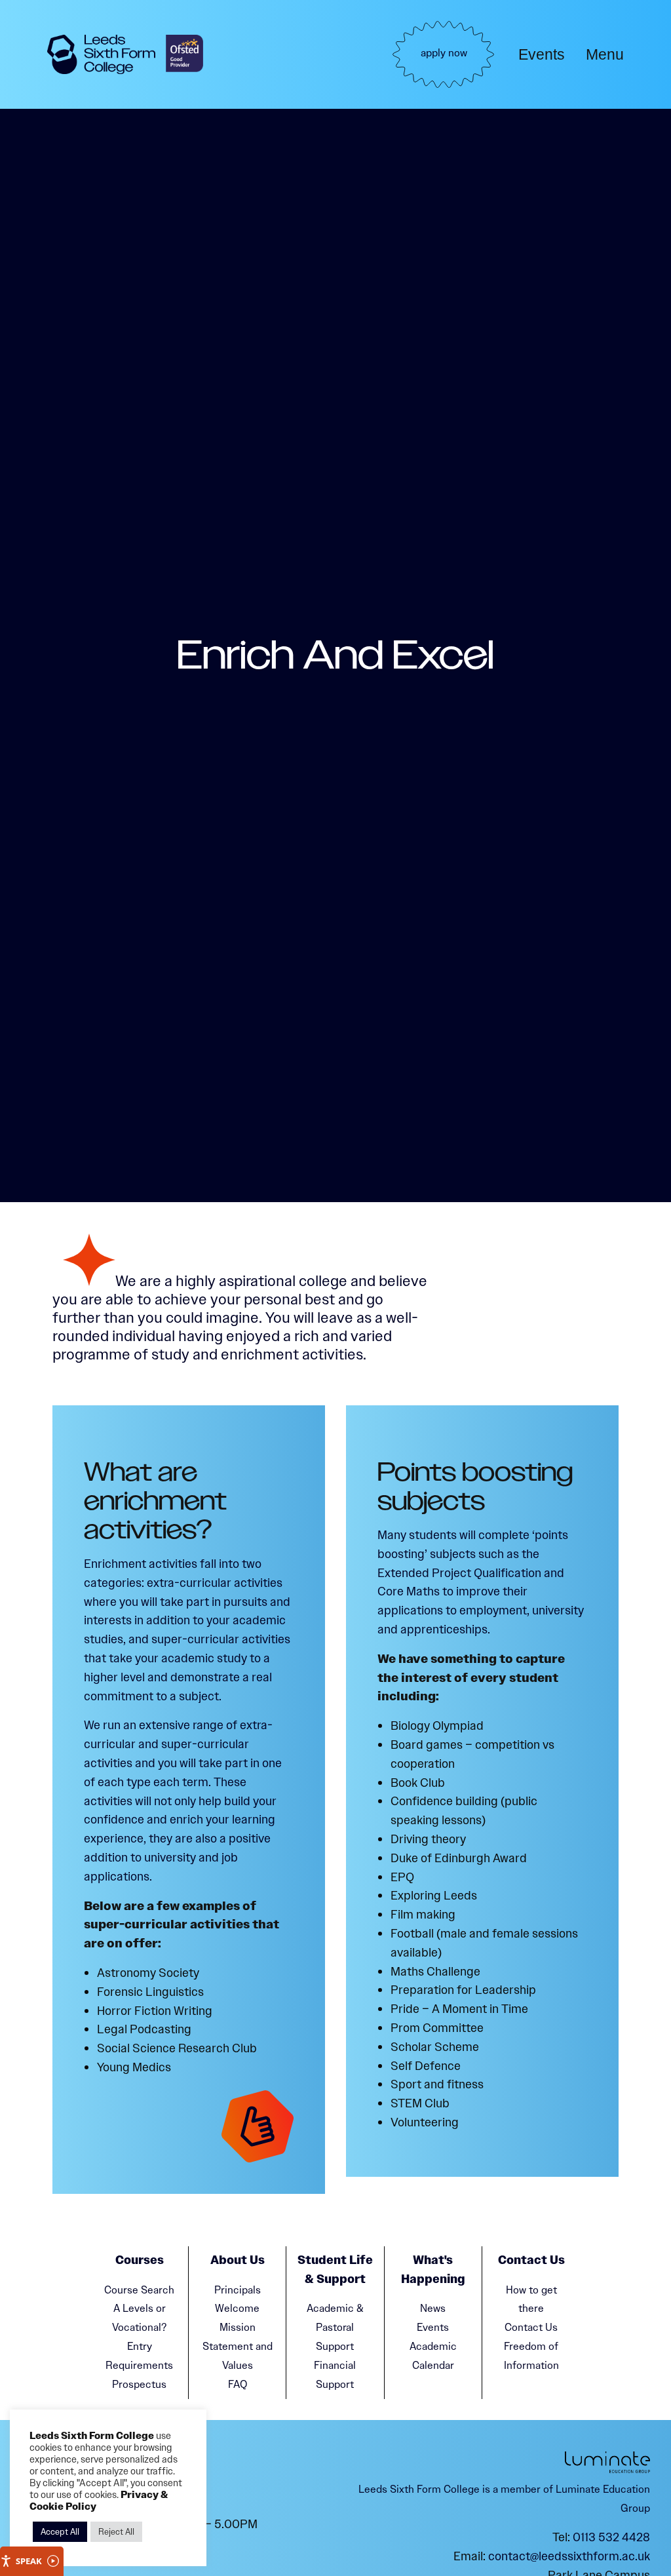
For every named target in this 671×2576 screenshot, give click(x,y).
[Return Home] (101, 55)
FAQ (238, 2384)
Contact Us (531, 2327)
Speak (29, 2561)
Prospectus (139, 2384)
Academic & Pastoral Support (335, 2327)
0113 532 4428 (611, 2537)
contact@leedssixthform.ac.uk (569, 2556)
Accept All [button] (60, 2532)
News (433, 2308)
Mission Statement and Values (238, 2346)
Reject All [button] (116, 2532)
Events (542, 54)
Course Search (139, 2290)
